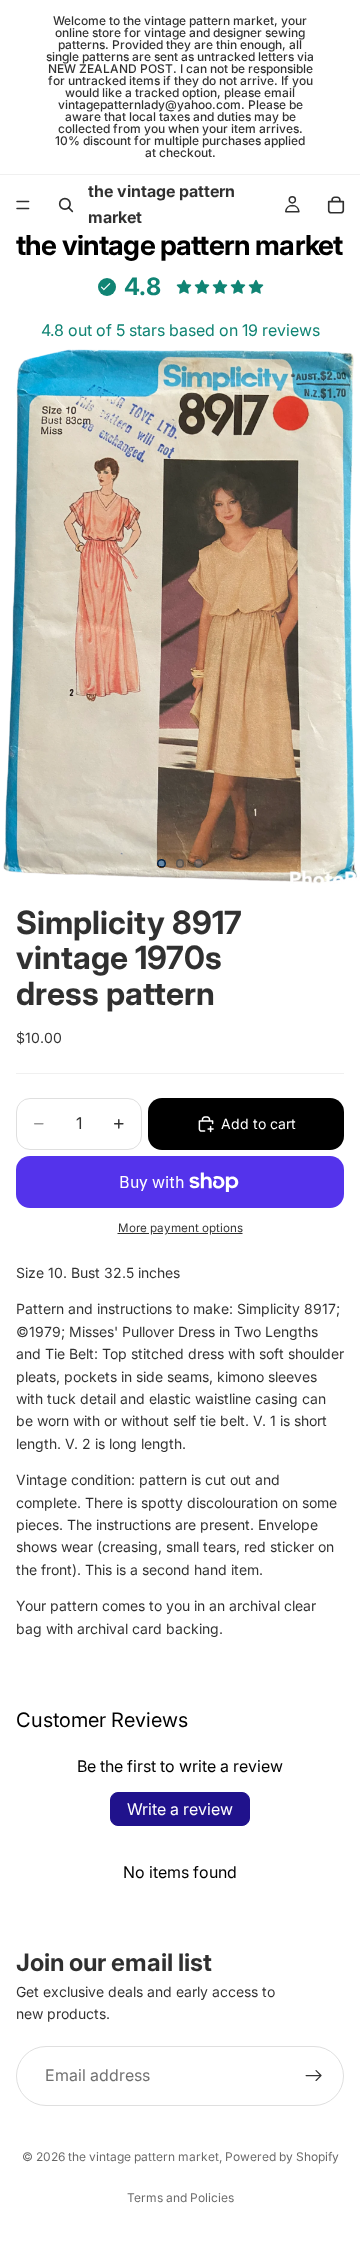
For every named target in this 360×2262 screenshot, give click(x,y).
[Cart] (336, 205)
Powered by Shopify (282, 2156)
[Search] (66, 205)
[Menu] (23, 205)
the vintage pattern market (143, 2156)
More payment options (180, 1228)
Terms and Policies (180, 2197)
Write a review (180, 1809)
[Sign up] (314, 2076)
